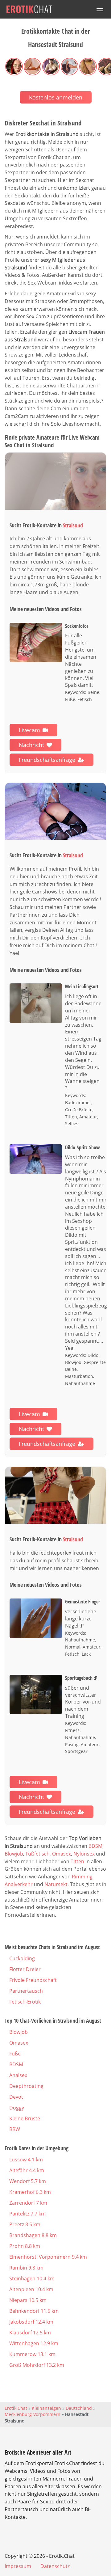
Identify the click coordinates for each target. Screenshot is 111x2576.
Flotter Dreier (25, 1969)
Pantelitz (27, 2214)
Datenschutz (55, 2566)
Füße (15, 2054)
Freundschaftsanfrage (47, 760)
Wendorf (28, 2181)
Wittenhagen (34, 2343)
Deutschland (79, 2408)
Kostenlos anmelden (56, 97)
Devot (16, 2097)
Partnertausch (26, 1991)
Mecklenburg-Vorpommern (33, 2414)
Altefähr (27, 2170)
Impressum (18, 2566)
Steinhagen (32, 2278)
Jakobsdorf (31, 2322)
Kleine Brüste (25, 2118)
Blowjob (14, 1854)
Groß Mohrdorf (37, 2365)
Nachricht (31, 745)
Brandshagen (33, 2235)
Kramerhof (30, 2192)
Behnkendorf (34, 2311)
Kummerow (32, 2354)
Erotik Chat (16, 2408)
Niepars (28, 2300)
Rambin (26, 2268)
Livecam (29, 730)
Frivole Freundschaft (33, 1980)
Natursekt (56, 1884)
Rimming (82, 1877)
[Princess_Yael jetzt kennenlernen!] (55, 811)
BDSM (95, 1846)
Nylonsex (84, 1854)
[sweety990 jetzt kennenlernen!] (55, 481)
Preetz (25, 2224)
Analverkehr (19, 1884)
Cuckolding (22, 1958)
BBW (15, 2129)
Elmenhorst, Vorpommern (48, 2257)
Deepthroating (26, 2086)
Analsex (18, 2075)
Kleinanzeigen (46, 2408)
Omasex (62, 1854)
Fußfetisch (38, 1854)
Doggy (17, 2108)
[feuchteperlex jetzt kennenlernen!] (55, 1495)
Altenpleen (31, 2289)
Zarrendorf (28, 2203)
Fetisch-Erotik (25, 2002)
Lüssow (26, 2160)
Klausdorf (30, 2333)
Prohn (25, 2246)
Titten (77, 1861)
